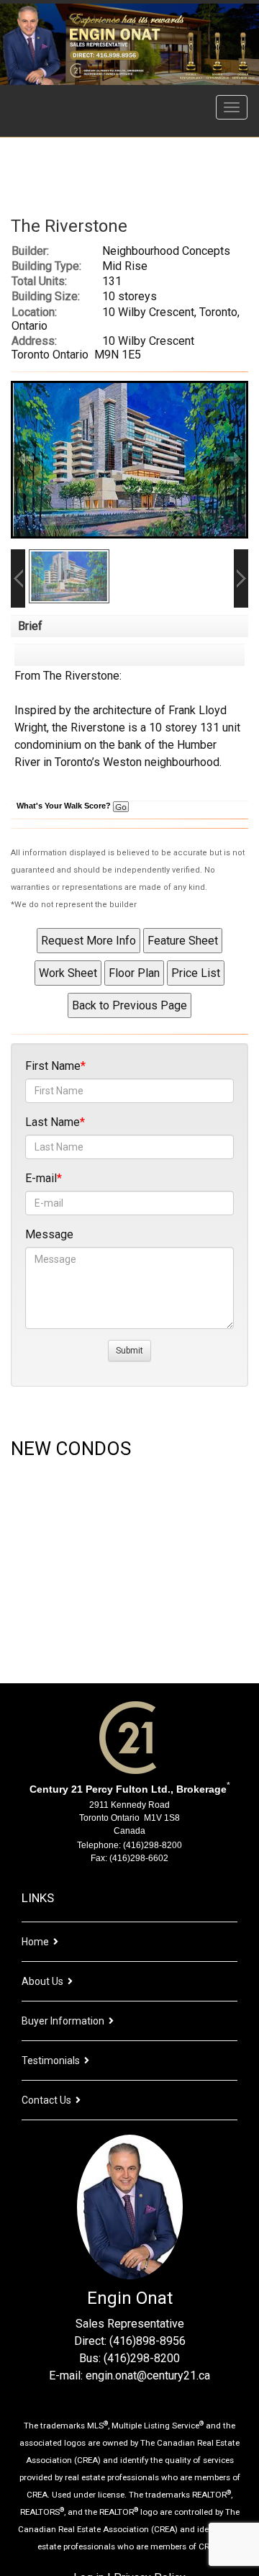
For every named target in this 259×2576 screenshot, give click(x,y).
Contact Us (46, 2100)
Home (35, 1942)
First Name (53, 1066)
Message (49, 1234)
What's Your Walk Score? (65, 806)
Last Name (53, 1122)
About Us (42, 1981)
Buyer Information (63, 2021)
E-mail (41, 1178)
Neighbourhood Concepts (166, 251)
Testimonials (51, 2061)
